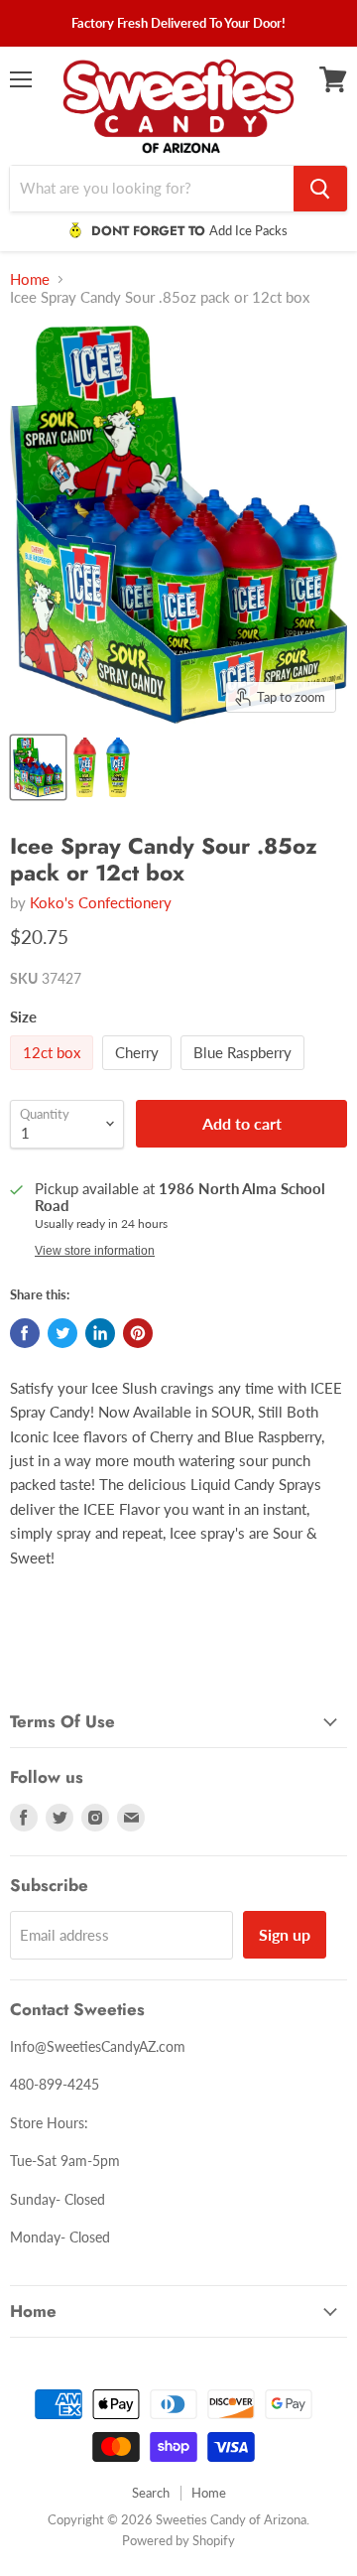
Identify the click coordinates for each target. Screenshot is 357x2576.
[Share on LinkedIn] (100, 1333)
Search (151, 2493)
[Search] (320, 189)
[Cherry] (139, 1074)
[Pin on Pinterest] (138, 1333)
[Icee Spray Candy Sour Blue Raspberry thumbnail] (118, 767)
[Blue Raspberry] (245, 1074)
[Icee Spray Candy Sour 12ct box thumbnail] (38, 767)
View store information (95, 1251)
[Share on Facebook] (25, 1333)
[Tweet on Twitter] (62, 1333)
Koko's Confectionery (101, 902)
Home (30, 279)
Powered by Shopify (178, 2540)
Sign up (285, 1934)
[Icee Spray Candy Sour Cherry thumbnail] (85, 767)
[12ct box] (54, 1074)
